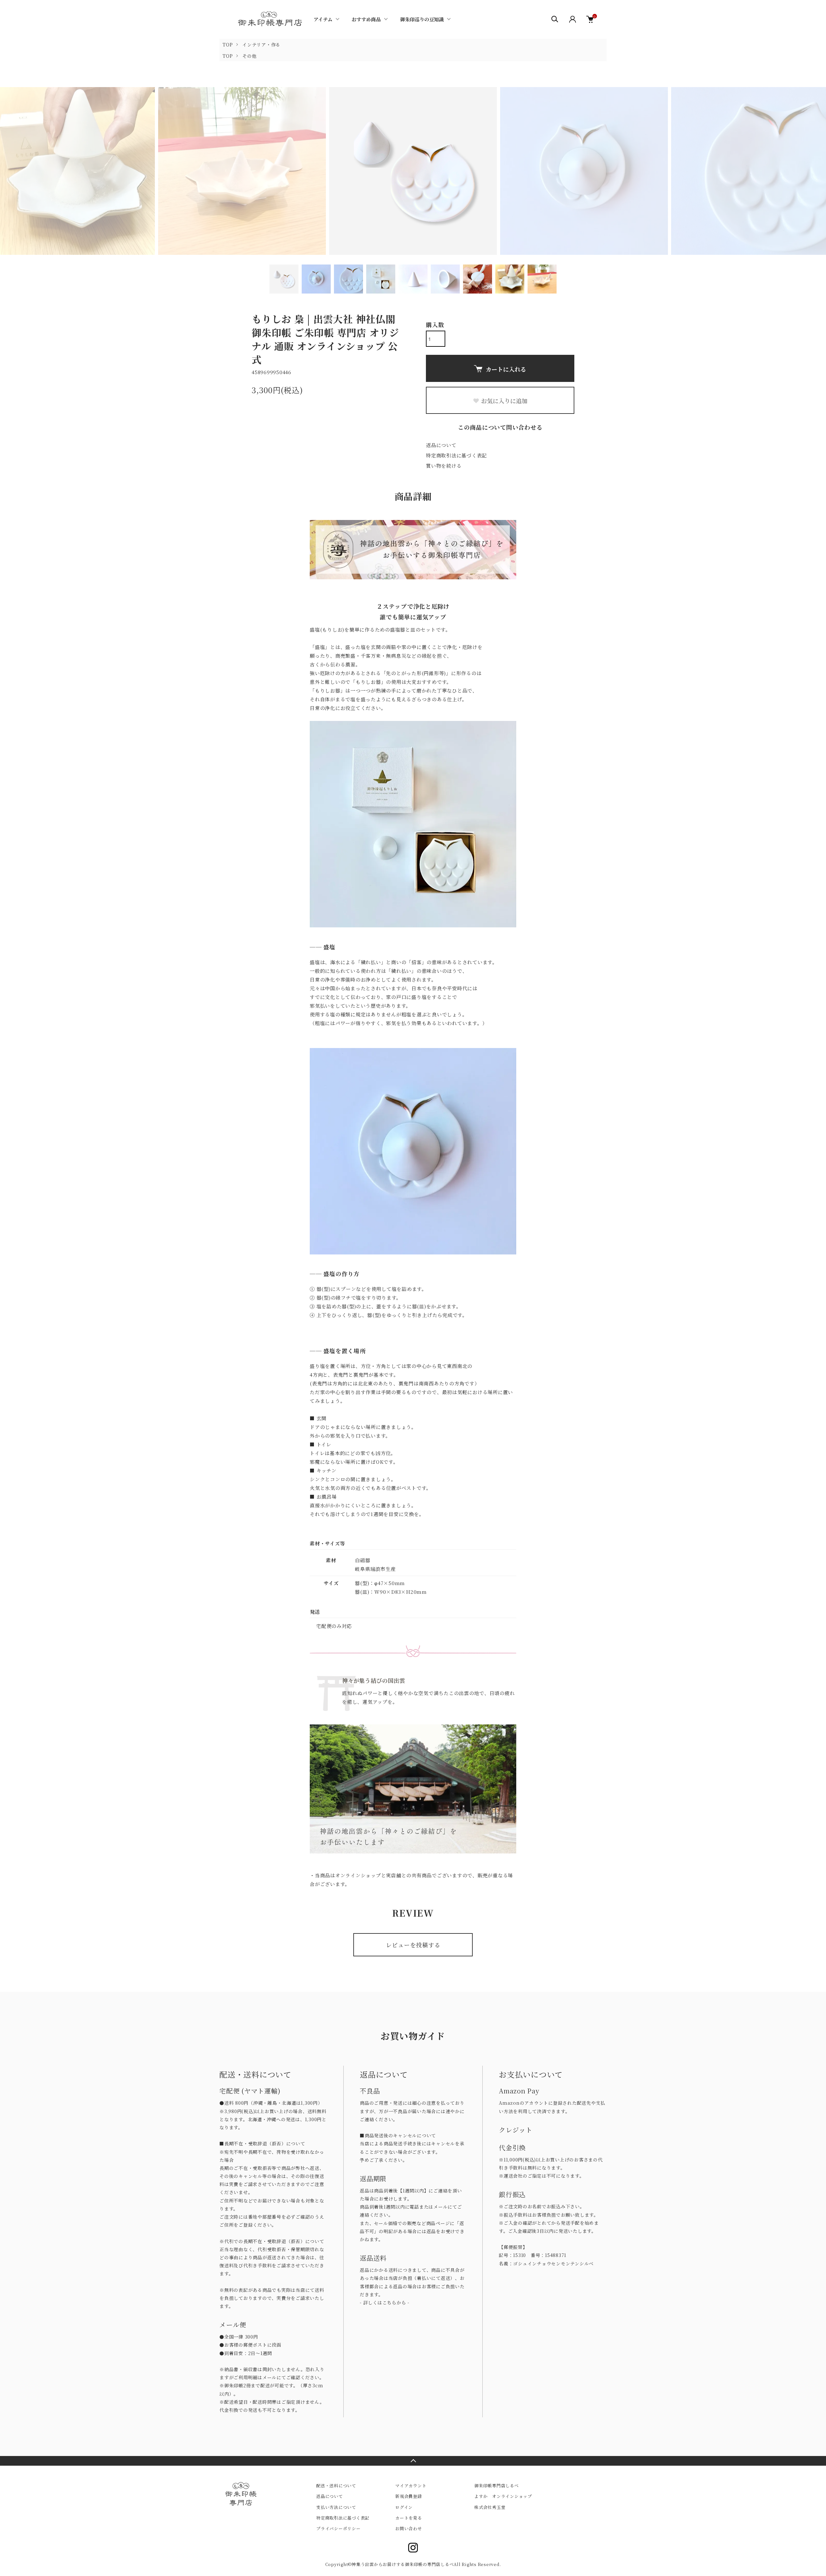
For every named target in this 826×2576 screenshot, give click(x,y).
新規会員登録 (409, 2496)
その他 (249, 56)
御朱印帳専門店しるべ (497, 2486)
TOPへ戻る (413, 2461)
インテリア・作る (261, 45)
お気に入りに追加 (504, 401)
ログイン (404, 2507)
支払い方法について (336, 2507)
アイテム (323, 19)
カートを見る (409, 2518)
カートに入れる (506, 369)
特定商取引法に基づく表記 (456, 455)
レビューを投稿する (413, 1945)
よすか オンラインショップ (503, 2496)
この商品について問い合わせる (500, 427)
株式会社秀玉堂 (490, 2507)
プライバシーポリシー (338, 2528)
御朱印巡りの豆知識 (422, 19)
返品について (441, 445)
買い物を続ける (444, 466)
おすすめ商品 (366, 19)
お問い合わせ (409, 2528)
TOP (228, 45)
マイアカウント (411, 2486)
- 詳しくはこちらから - (385, 2302)
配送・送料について (336, 2486)
